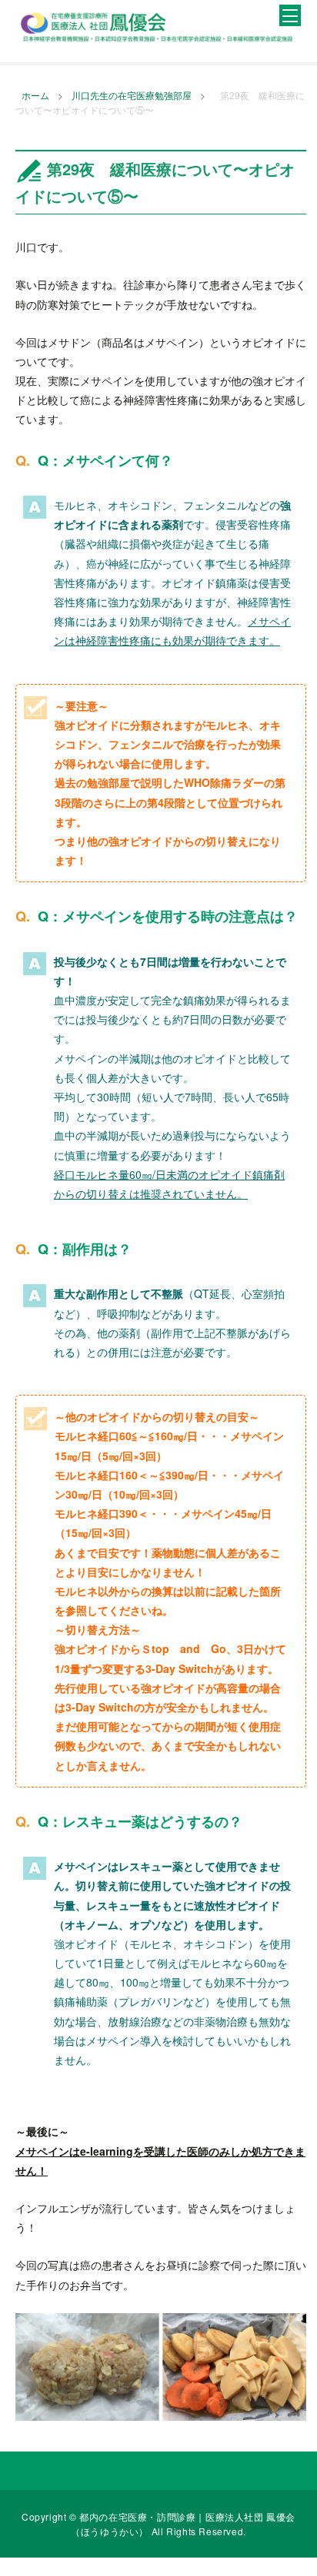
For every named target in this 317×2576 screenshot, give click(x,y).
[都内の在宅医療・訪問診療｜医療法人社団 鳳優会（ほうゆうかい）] (157, 27)
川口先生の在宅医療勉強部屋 (132, 96)
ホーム (35, 96)
